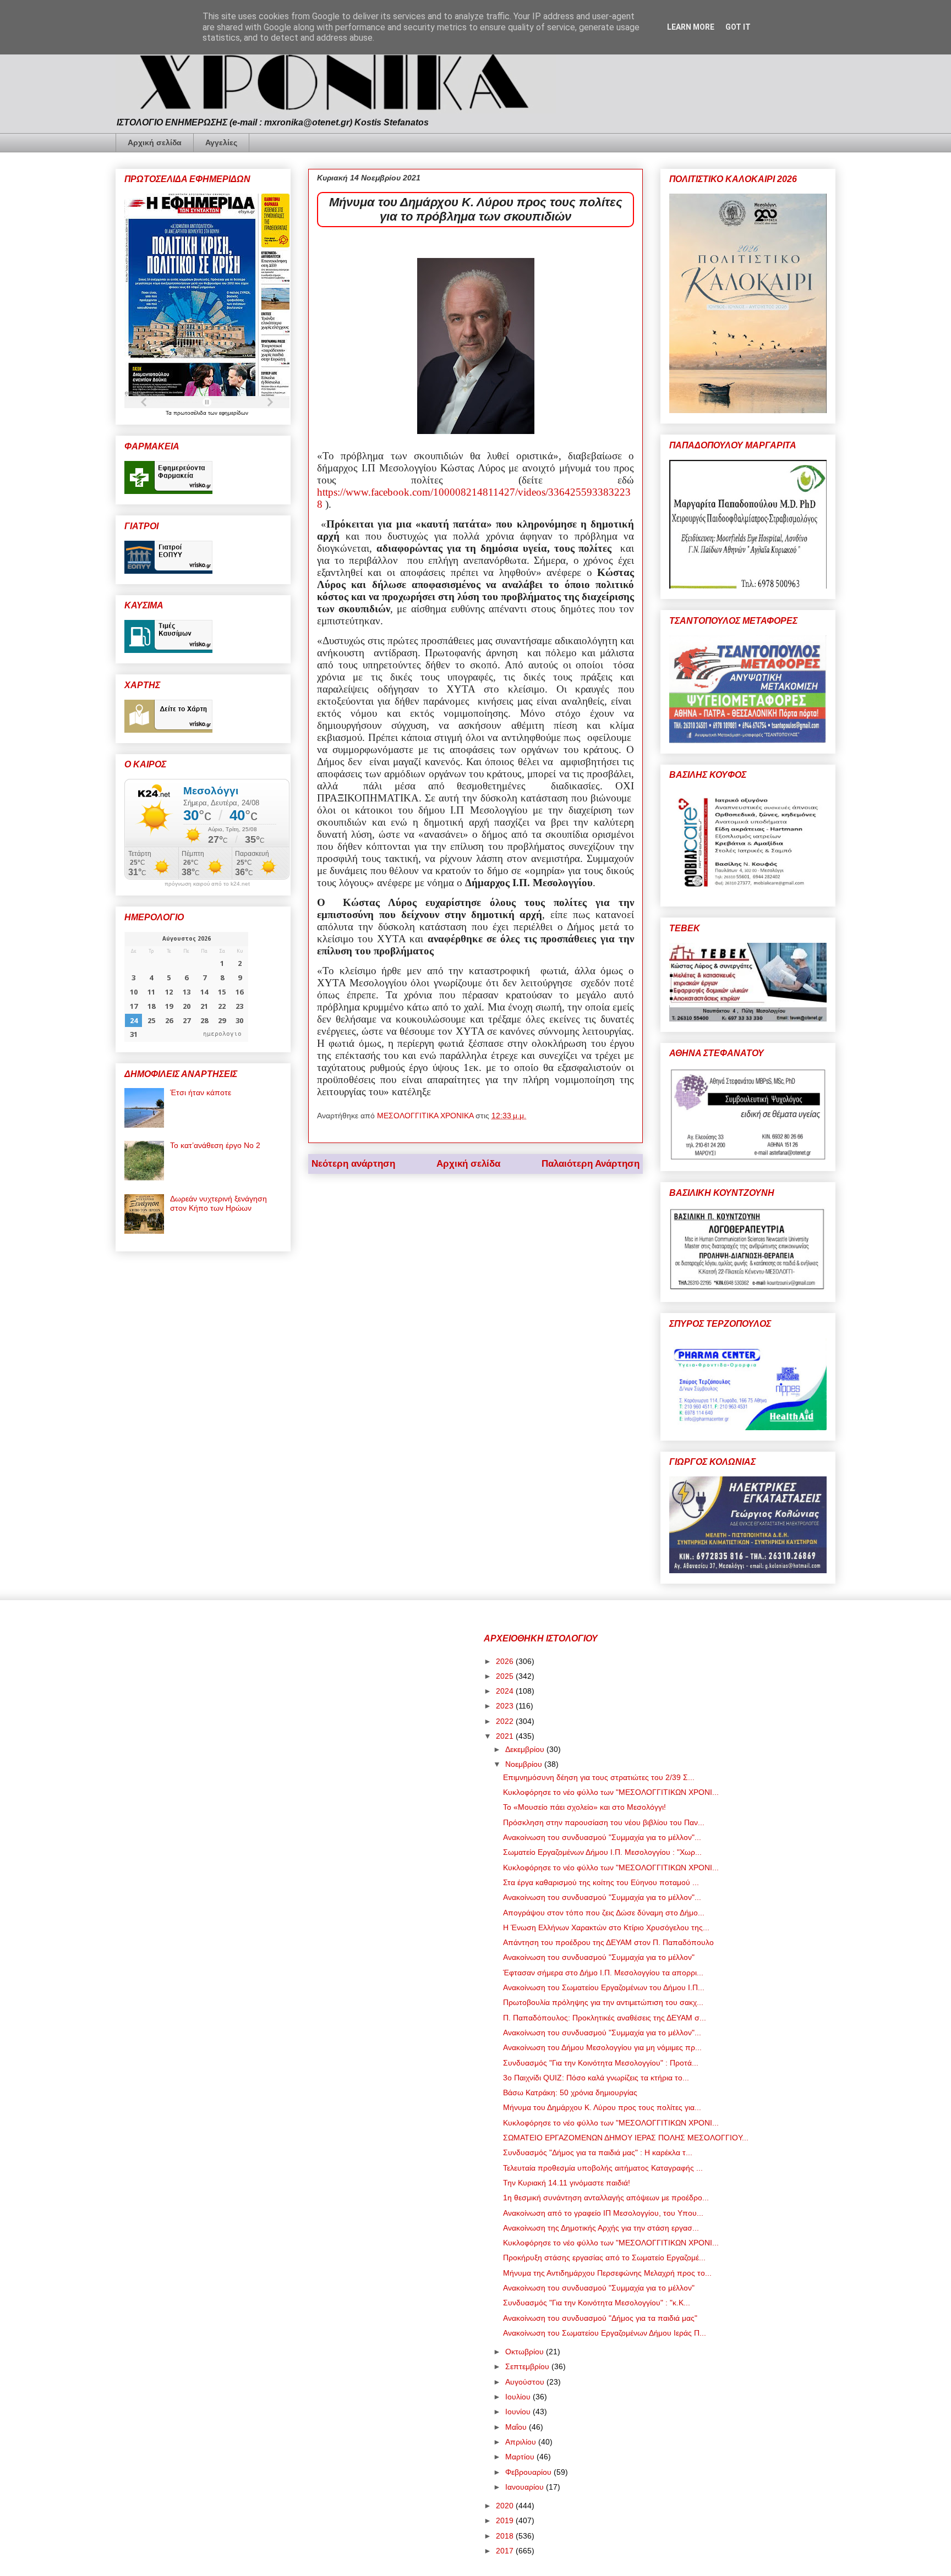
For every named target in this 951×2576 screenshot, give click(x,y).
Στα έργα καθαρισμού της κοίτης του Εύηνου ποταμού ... (601, 1882)
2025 (506, 1676)
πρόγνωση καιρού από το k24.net (207, 884)
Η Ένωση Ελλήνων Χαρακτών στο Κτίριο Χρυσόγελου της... (606, 1927)
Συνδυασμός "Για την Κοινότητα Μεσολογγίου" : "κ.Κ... (597, 2303)
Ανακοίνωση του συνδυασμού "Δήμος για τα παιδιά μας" (600, 2318)
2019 (506, 2520)
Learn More (691, 27)
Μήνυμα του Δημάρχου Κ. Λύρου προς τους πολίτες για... (602, 2107)
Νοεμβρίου (525, 1764)
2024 (506, 1691)
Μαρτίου (521, 2457)
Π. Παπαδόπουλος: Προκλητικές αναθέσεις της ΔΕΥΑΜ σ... (605, 2018)
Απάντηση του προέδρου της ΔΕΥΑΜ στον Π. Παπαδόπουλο (608, 1942)
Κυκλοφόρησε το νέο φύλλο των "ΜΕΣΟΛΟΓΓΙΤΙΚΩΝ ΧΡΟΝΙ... (611, 1792)
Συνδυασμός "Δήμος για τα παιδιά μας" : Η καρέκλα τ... (598, 2152)
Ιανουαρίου (526, 2487)
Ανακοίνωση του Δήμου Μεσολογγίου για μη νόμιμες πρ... (602, 2047)
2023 (506, 1706)
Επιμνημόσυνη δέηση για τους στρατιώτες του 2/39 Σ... (599, 1777)
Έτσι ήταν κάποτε (201, 1092)
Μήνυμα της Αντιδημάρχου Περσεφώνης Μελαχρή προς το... (607, 2273)
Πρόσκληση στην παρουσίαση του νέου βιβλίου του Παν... (604, 1822)
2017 (506, 2551)
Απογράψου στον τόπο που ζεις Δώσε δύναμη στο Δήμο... (604, 1913)
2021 (506, 1736)
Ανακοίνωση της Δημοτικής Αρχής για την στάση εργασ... (601, 2228)
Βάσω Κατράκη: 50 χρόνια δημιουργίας (570, 2092)
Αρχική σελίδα (155, 142)
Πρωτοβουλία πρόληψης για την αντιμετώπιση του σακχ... (603, 2002)
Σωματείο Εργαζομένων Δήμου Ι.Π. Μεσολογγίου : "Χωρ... (602, 1852)
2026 (506, 1661)
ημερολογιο (222, 1034)
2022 (506, 1721)
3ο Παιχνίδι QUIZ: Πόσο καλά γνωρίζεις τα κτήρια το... (596, 2078)
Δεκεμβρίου (526, 1749)
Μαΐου (517, 2427)
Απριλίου (522, 2442)
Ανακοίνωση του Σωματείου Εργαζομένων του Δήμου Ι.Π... (604, 1987)
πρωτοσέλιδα (191, 413)
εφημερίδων (234, 413)
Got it (738, 27)
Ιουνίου (519, 2412)
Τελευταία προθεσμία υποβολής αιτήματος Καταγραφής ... (603, 2168)
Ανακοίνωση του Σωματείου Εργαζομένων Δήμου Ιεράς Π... (605, 2333)
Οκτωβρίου (526, 2352)
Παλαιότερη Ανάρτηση (591, 1164)
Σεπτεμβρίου (528, 2366)
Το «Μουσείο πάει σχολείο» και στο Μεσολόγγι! (584, 1807)
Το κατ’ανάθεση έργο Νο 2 (215, 1145)
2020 (506, 2506)
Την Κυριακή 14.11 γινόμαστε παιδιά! (567, 2183)
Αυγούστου (526, 2382)
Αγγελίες (221, 142)
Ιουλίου (519, 2397)
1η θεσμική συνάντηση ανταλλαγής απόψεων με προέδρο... (606, 2198)
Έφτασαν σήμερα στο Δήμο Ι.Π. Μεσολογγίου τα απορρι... (603, 1973)
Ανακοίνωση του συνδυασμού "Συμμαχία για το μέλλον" (599, 1957)
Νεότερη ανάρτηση (353, 1164)
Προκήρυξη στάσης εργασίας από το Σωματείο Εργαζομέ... (604, 2258)
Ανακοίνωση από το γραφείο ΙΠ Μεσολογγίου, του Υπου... (603, 2213)
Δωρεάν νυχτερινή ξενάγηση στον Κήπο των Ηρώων (218, 1203)
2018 (506, 2536)
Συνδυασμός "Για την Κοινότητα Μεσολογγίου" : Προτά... (601, 2063)
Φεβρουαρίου (529, 2472)
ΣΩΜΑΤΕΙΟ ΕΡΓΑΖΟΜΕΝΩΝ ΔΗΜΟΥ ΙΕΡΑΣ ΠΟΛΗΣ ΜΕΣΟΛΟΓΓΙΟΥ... (626, 2138)
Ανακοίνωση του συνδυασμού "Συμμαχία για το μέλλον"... (602, 1837)
